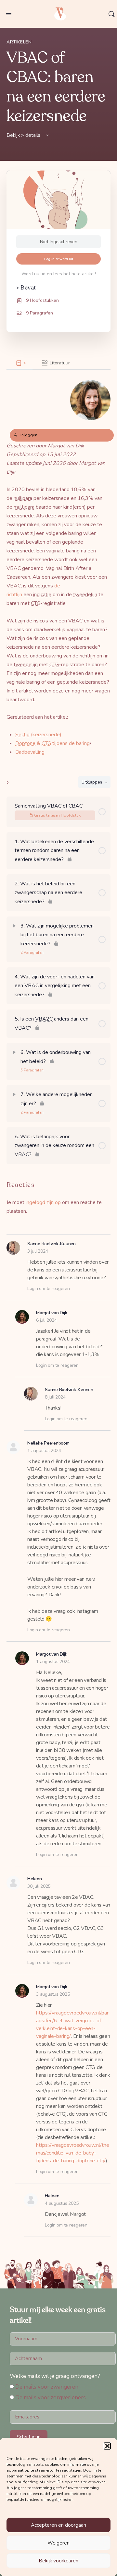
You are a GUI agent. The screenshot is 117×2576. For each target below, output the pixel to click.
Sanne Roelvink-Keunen (52, 1244)
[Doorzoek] (111, 14)
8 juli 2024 (55, 1397)
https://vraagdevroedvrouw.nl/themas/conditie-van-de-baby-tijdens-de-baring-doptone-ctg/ (72, 2153)
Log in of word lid (59, 259)
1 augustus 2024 (44, 1451)
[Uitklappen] (14, 926)
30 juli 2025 (39, 1886)
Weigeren (58, 2543)
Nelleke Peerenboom (48, 1443)
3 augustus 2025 (53, 1994)
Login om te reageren (49, 1288)
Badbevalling (30, 752)
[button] (107, 2446)
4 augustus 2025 (62, 2203)
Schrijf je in (29, 2437)
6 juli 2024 (46, 1320)
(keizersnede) (38, 735)
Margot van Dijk (52, 1313)
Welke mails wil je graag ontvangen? (55, 2376)
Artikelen (19, 42)
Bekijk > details (24, 135)
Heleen (35, 1879)
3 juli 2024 (38, 1251)
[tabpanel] (58, 563)
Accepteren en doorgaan (58, 2525)
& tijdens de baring (52, 743)
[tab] (20, 363)
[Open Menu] (9, 13)
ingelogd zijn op (43, 1202)
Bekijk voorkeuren (58, 2561)
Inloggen (29, 435)
